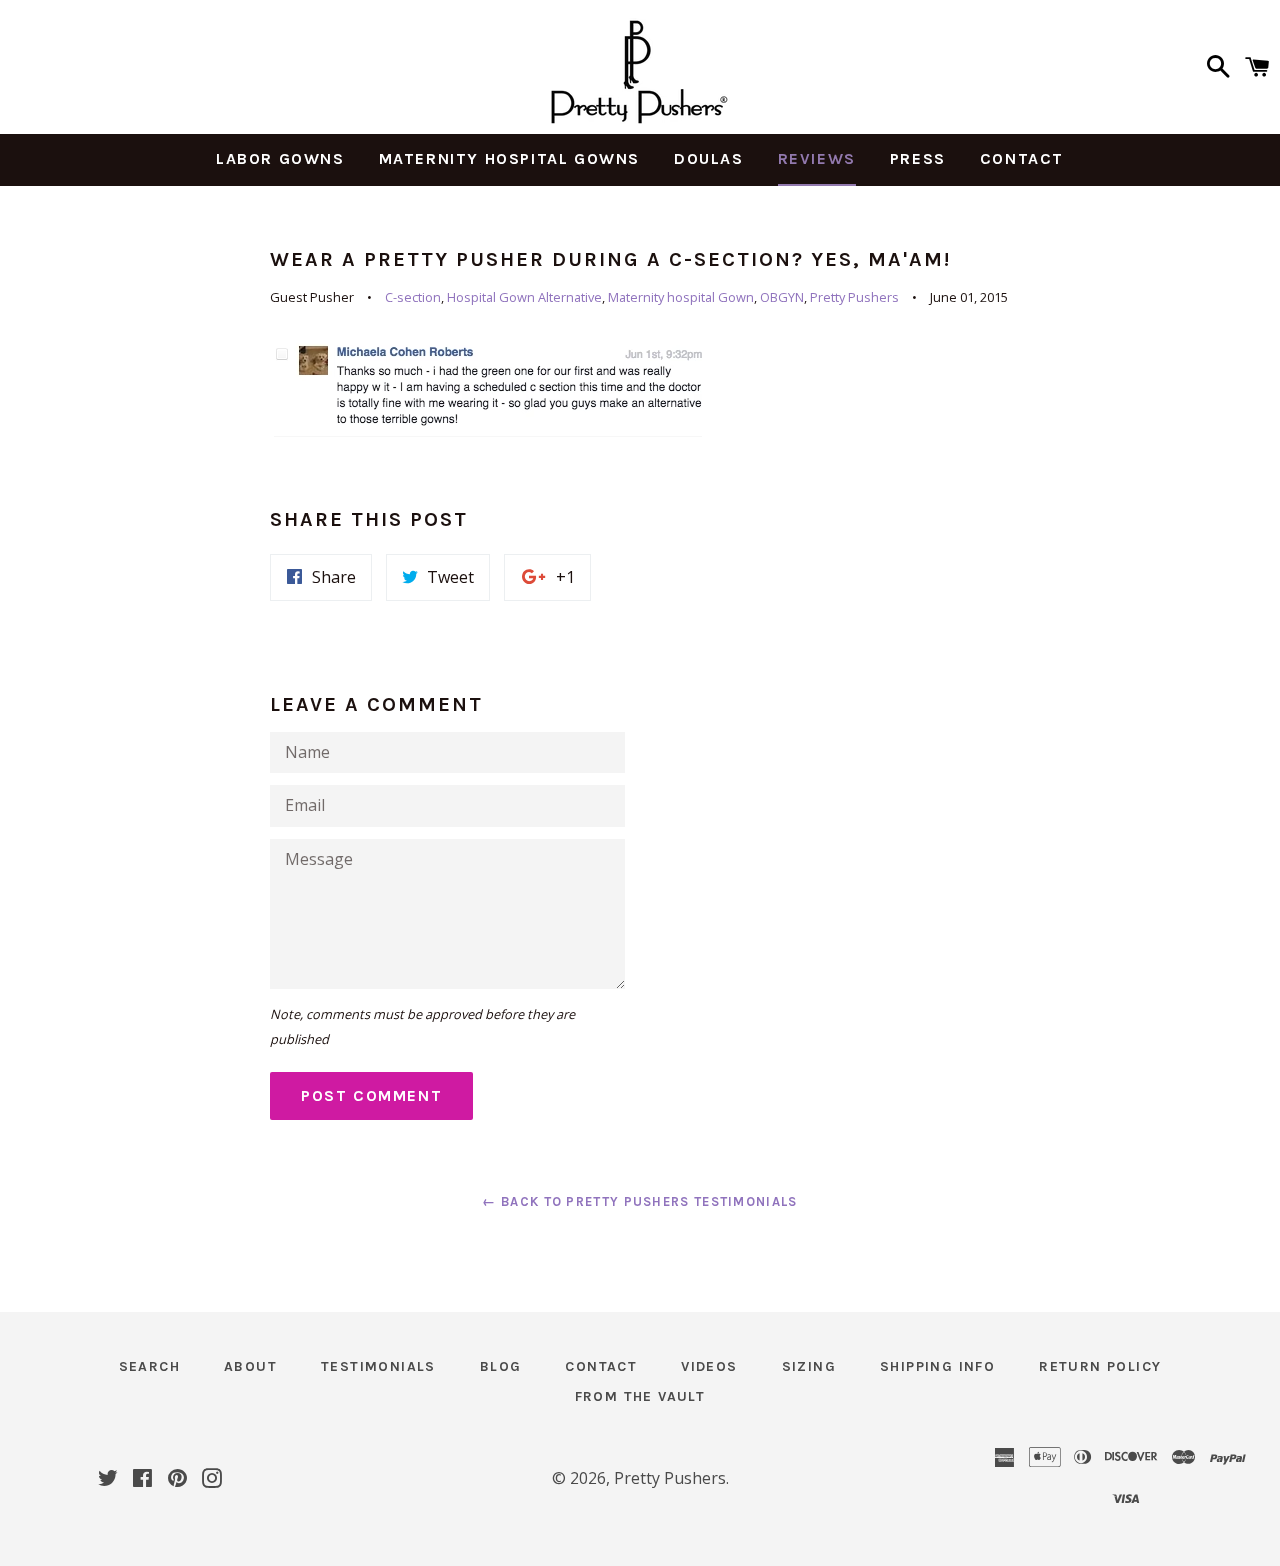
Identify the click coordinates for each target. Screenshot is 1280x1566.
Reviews (817, 158)
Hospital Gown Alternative (524, 297)
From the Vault (640, 1396)
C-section (413, 297)
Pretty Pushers (854, 297)
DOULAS (709, 158)
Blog (501, 1366)
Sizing (809, 1366)
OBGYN (782, 297)
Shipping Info (937, 1366)
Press (918, 158)
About (250, 1366)
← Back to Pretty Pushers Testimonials (639, 1201)
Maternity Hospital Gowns (509, 158)
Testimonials (378, 1366)
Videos (709, 1366)
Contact (1022, 158)
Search (149, 1366)
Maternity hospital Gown (681, 297)
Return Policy (1100, 1366)
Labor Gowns (280, 158)
